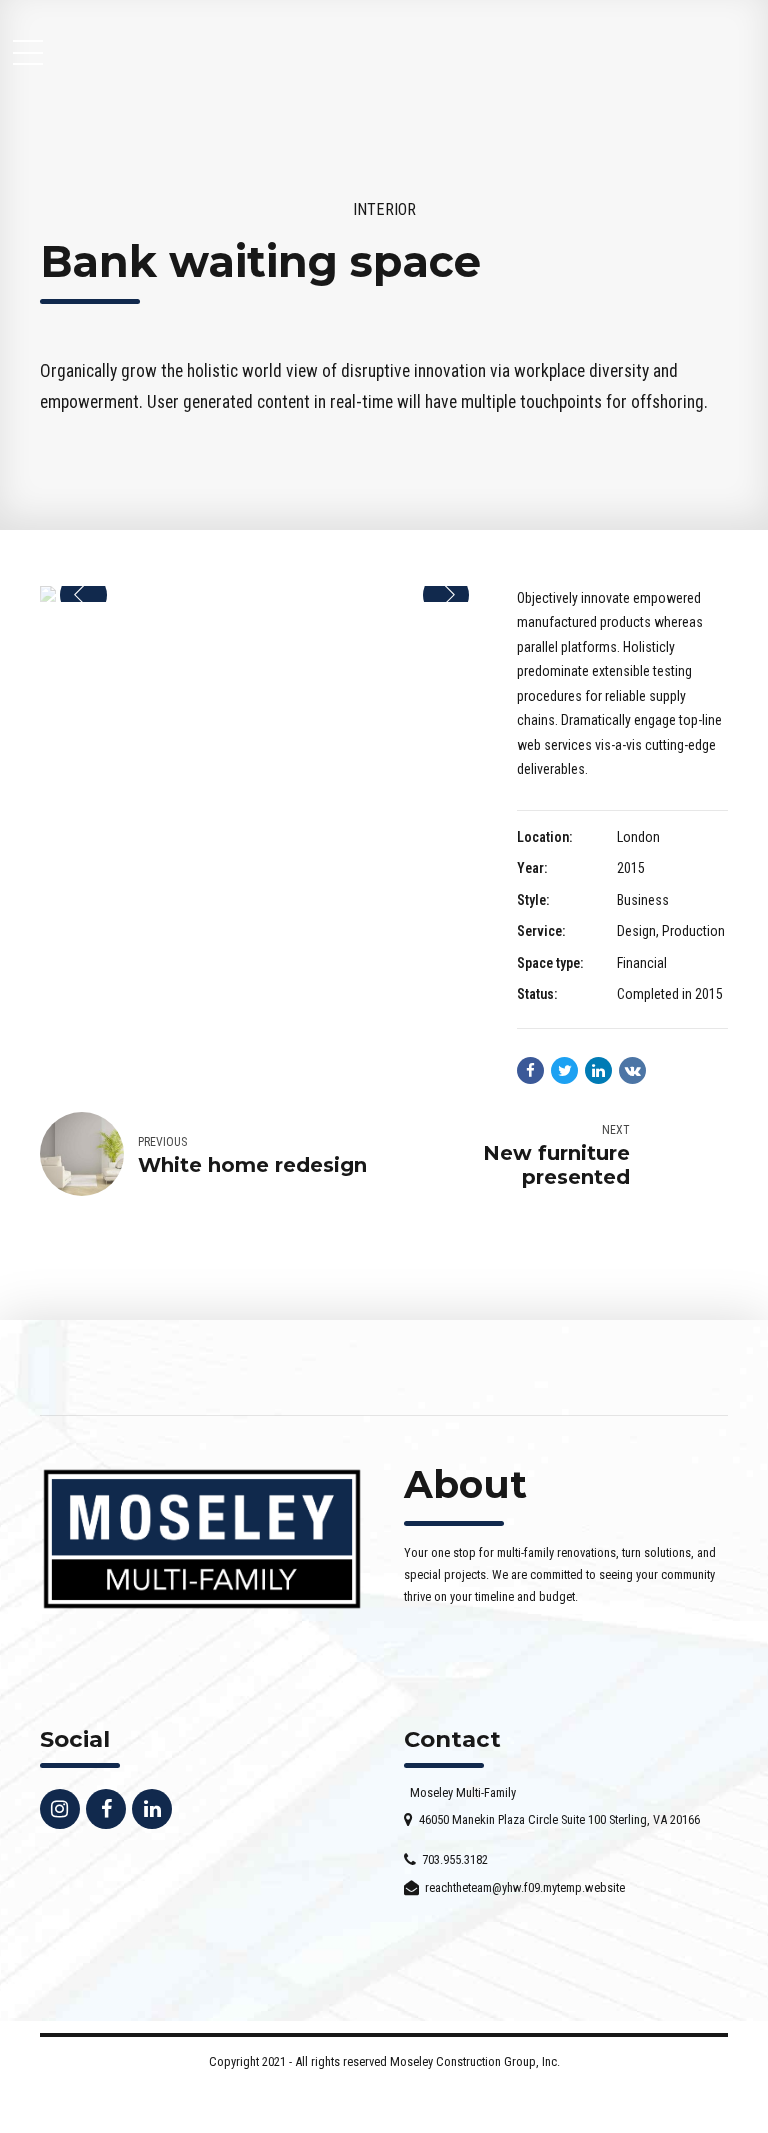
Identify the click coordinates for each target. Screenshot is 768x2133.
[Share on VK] (632, 1070)
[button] (83, 595)
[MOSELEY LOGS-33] (202, 1539)
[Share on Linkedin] (598, 1070)
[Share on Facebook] (530, 1070)
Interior (384, 209)
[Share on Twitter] (564, 1070)
